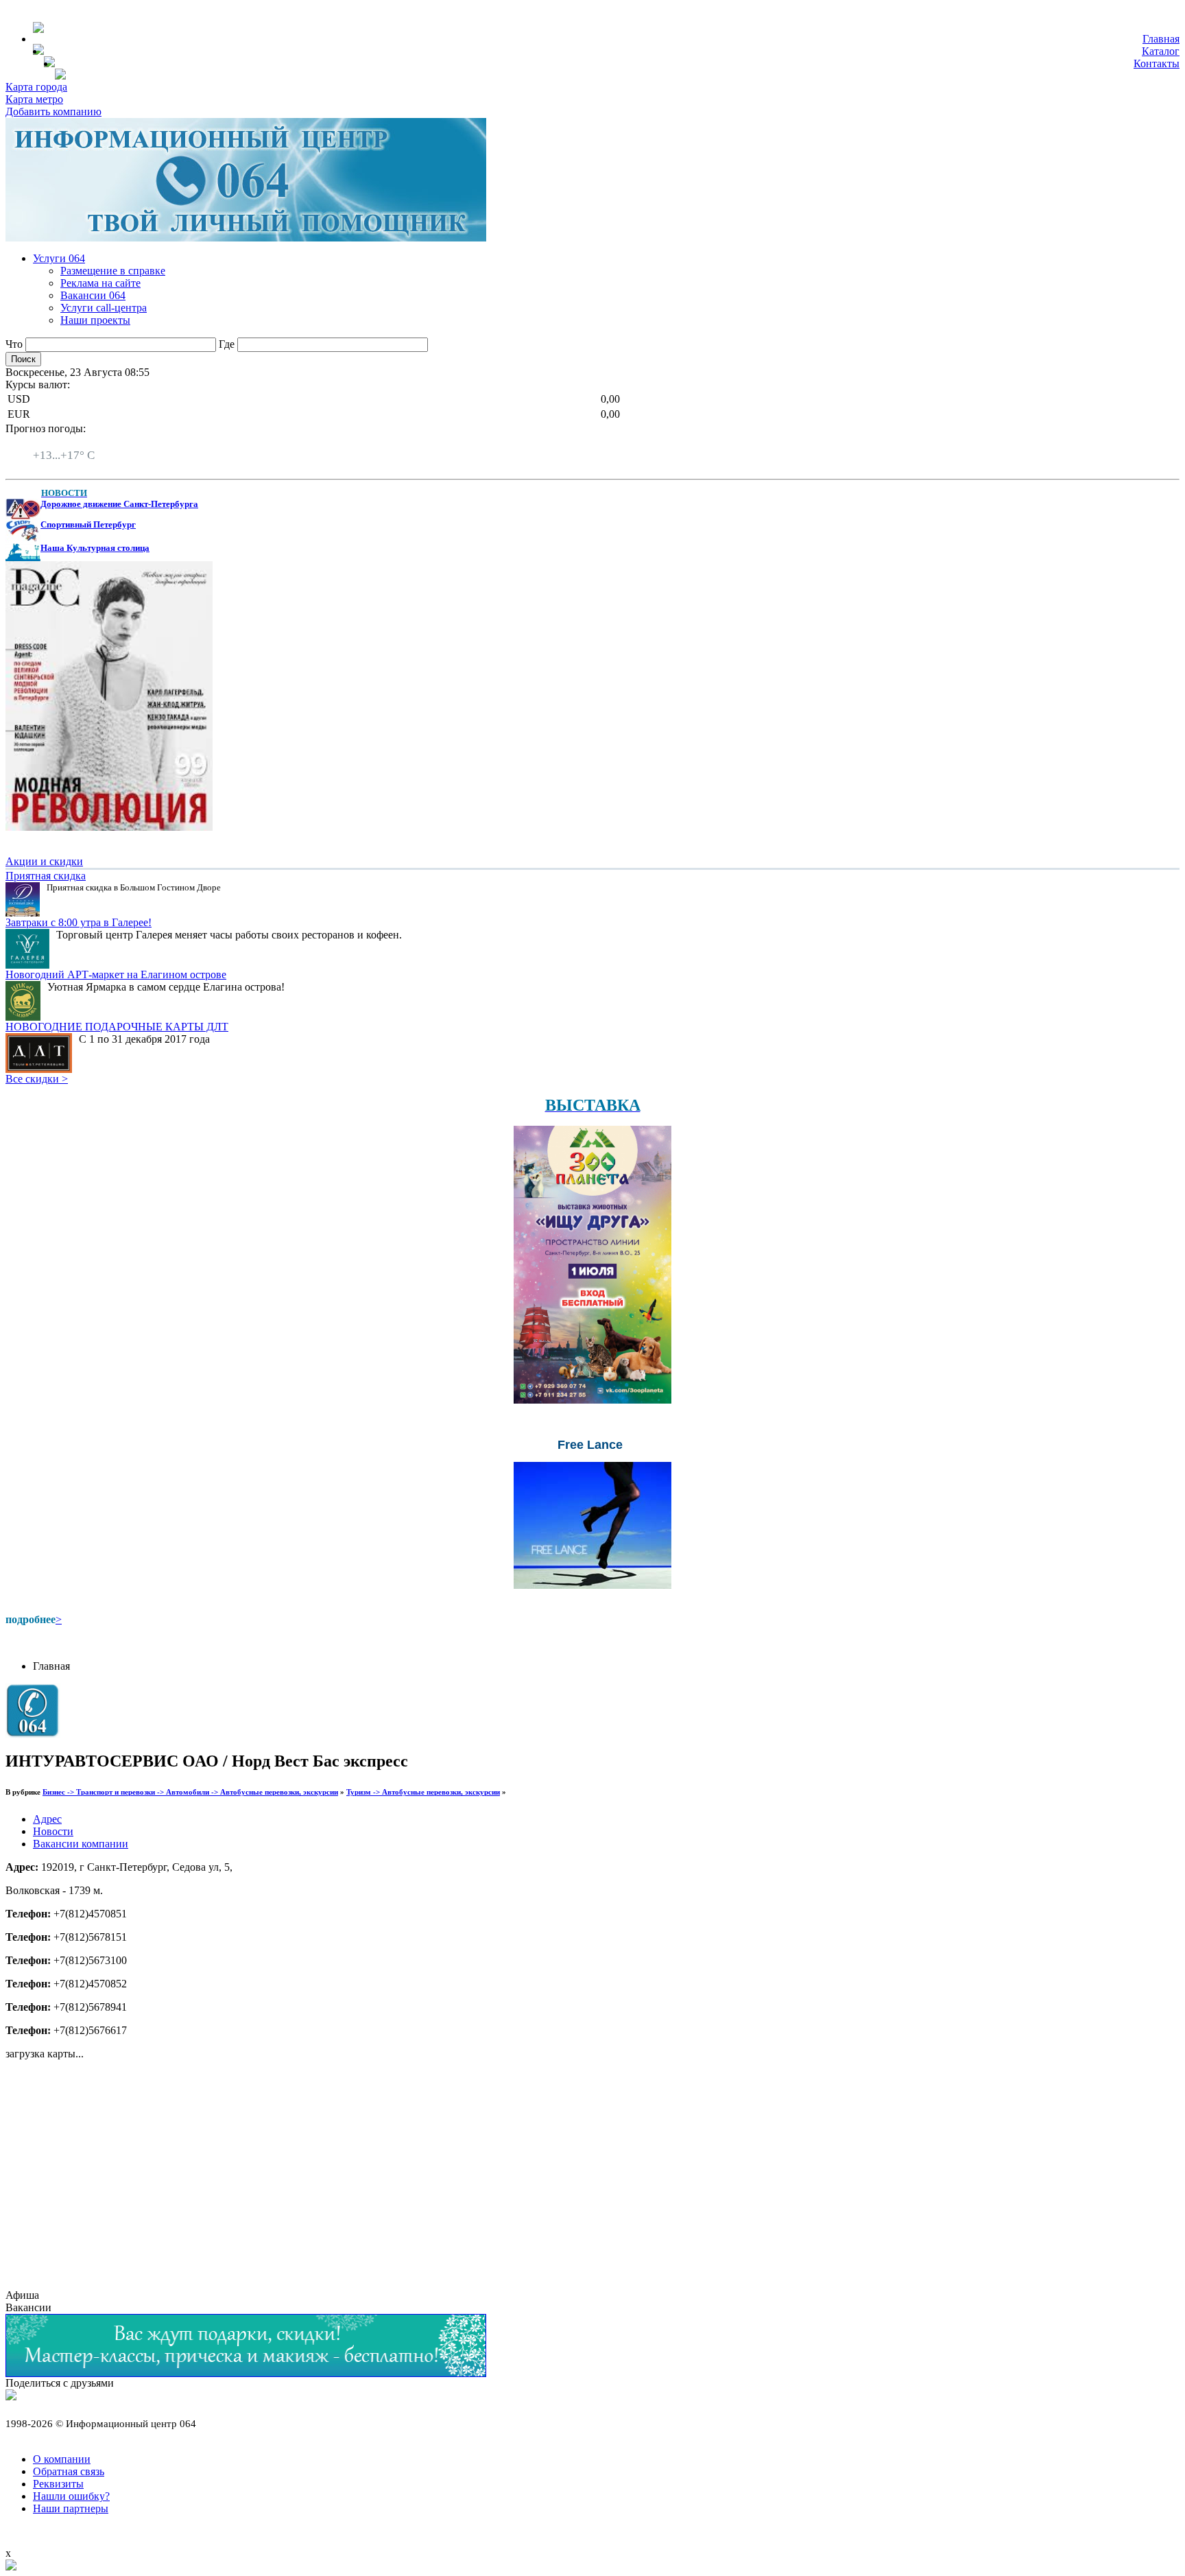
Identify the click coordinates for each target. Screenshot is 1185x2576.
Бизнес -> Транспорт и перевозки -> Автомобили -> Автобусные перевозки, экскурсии (190, 1792)
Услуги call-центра (104, 308)
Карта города (36, 87)
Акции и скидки (44, 861)
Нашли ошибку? (71, 2496)
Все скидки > (37, 1079)
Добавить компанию (53, 111)
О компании (62, 2459)
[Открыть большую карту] (11, 2567)
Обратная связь (69, 2471)
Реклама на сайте (100, 283)
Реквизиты (58, 2484)
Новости (53, 1831)
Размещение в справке (113, 271)
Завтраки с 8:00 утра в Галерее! (79, 922)
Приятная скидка (46, 876)
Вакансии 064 (93, 295)
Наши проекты (95, 320)
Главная (1161, 39)
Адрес (47, 1819)
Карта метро (34, 99)
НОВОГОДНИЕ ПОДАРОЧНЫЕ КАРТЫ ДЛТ (117, 1027)
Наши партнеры (71, 2508)
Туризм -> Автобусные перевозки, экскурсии (423, 1792)
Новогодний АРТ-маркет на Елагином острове (116, 974)
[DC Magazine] (109, 827)
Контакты (1157, 63)
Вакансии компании (81, 1844)
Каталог (1161, 51)
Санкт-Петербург (73, 443)
